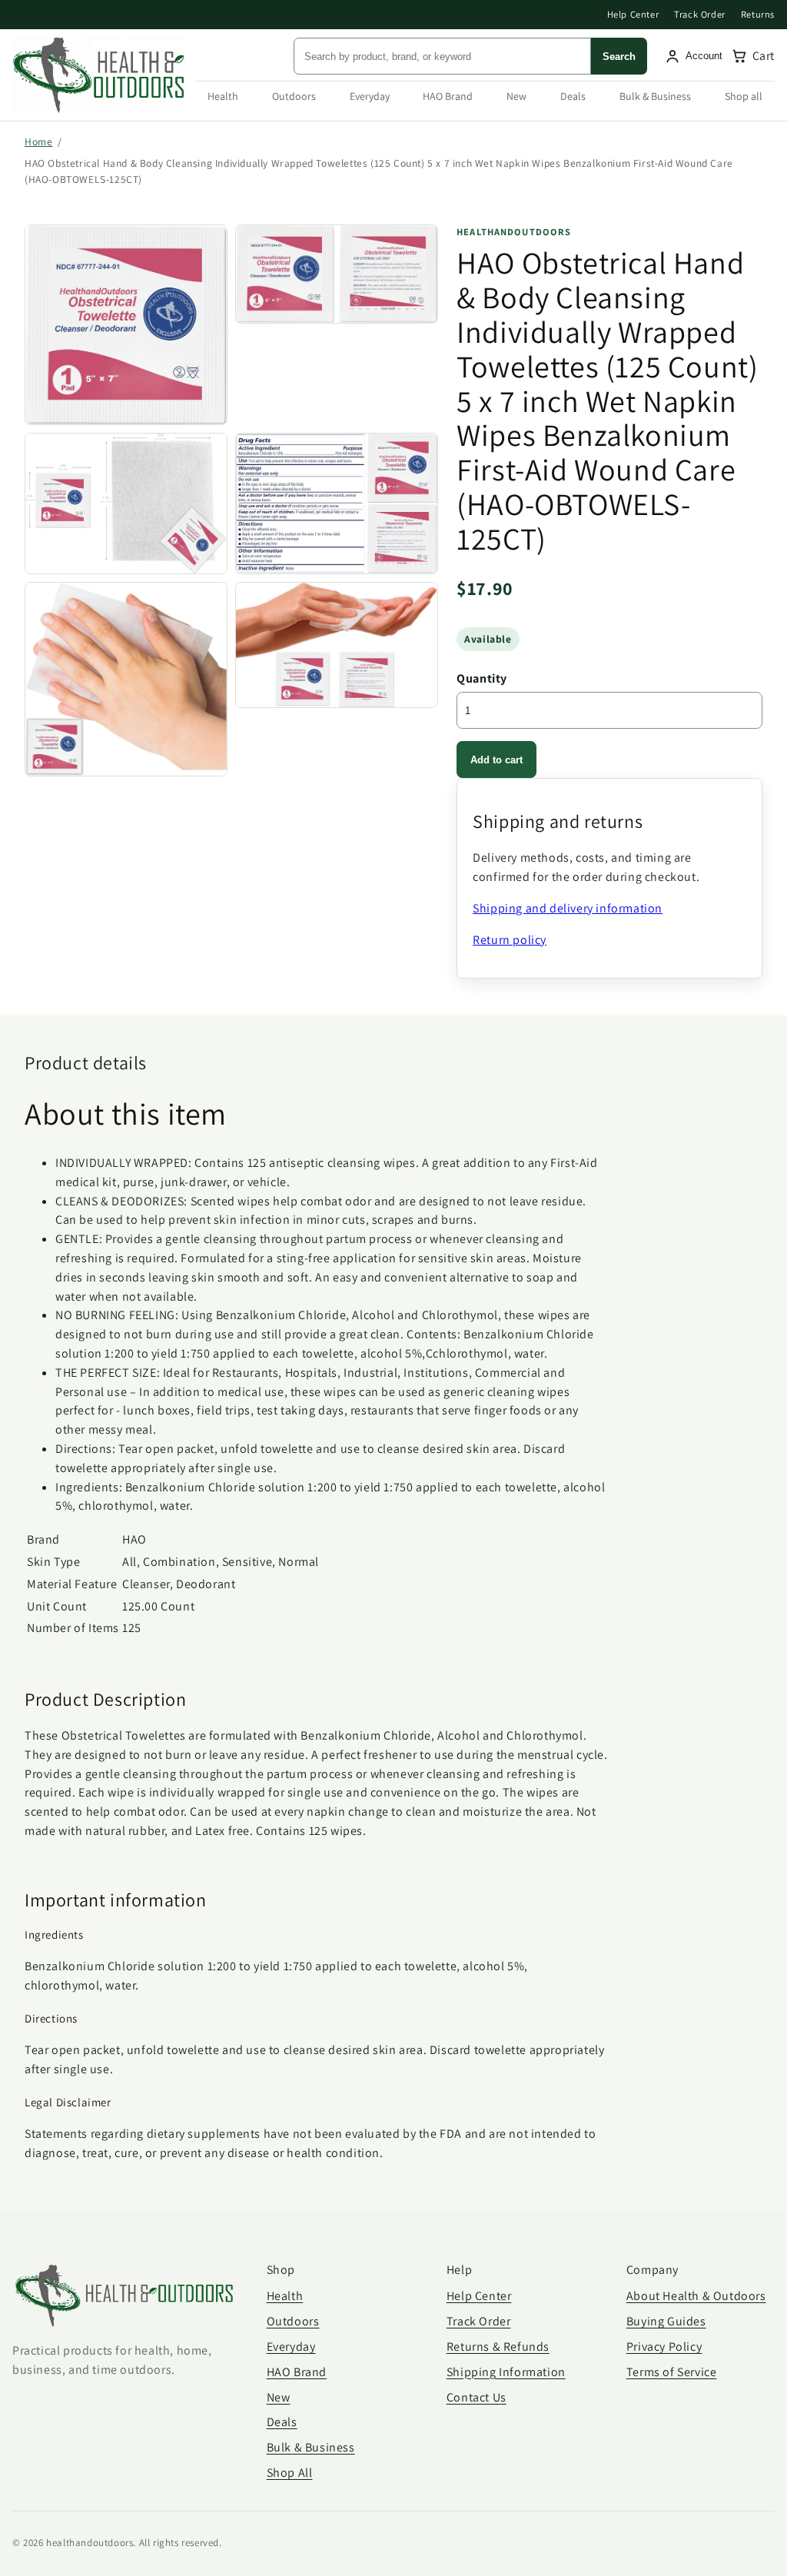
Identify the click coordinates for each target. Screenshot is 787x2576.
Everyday (370, 96)
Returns (758, 14)
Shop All (290, 2473)
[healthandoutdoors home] (99, 75)
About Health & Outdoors (696, 2296)
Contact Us (477, 2397)
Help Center (633, 14)
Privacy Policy (664, 2347)
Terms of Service (672, 2372)
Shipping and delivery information (568, 908)
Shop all (744, 96)
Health (223, 96)
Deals (573, 96)
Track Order (700, 14)
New (516, 96)
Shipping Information (506, 2372)
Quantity (482, 678)
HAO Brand (448, 96)
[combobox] (442, 56)
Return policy (510, 940)
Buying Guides (666, 2321)
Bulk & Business (655, 96)
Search (619, 57)
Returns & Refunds (498, 2347)
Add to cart (496, 760)
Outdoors (294, 96)
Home (38, 141)
